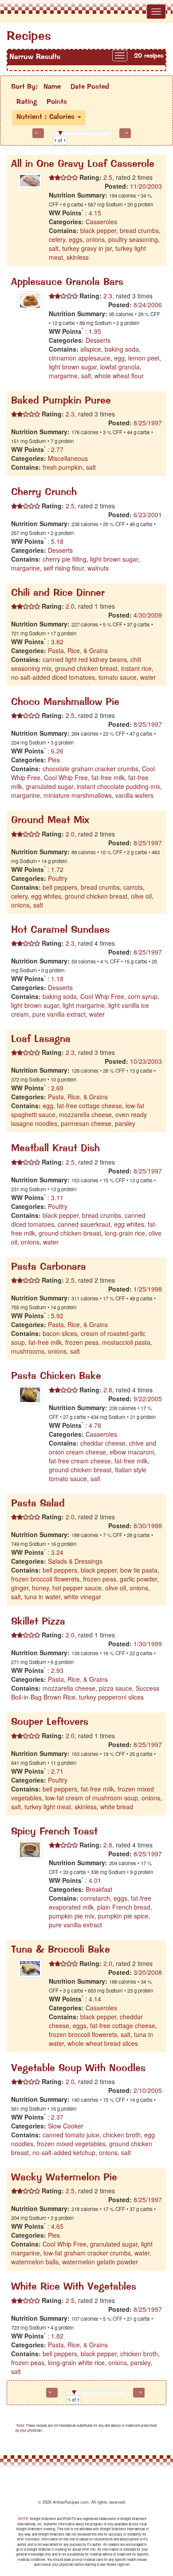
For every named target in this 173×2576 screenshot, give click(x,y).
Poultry (58, 878)
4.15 (95, 213)
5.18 (57, 541)
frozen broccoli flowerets (45, 1579)
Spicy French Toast (54, 1832)
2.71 (57, 1771)
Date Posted (90, 87)
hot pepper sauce (77, 1588)
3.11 (57, 1197)
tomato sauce (118, 677)
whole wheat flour (119, 376)
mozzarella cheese (85, 1114)
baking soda (122, 349)
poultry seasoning (133, 239)
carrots (133, 887)
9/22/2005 (148, 1399)
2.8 (107, 1390)
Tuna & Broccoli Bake (61, 1950)
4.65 (57, 2226)
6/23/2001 (148, 515)
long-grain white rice (76, 2362)
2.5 (107, 177)
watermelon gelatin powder (100, 2262)
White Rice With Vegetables (74, 2287)
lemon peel (144, 358)
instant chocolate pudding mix (118, 786)
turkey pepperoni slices (111, 1697)
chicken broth (122, 2135)
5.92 (57, 1316)
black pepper (98, 230)
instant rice (136, 668)
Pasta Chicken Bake (56, 1377)
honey (40, 1588)
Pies (54, 760)
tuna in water (42, 1597)
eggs (76, 239)
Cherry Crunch (44, 493)
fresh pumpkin (63, 467)
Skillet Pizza (38, 1622)
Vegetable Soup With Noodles (78, 2069)
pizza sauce (116, 1688)
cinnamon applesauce (80, 358)
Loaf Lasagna (41, 1040)
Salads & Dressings (75, 1561)
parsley (125, 1123)
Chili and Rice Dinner (58, 593)
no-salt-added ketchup (64, 2152)
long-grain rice (125, 1233)
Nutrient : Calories (47, 117)
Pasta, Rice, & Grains (78, 650)
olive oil (141, 896)
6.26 (57, 751)
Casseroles (101, 222)
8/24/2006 (148, 305)
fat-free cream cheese (80, 1461)
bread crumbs (139, 230)
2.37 (57, 2117)
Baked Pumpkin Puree (61, 401)
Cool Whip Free (66, 777)
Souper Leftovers (50, 1722)
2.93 (57, 1670)
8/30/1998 (148, 1526)
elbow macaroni (132, 1452)
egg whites (46, 896)
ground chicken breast (86, 668)
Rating (27, 102)
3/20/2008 (148, 1972)
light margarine (84, 1005)
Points (57, 102)
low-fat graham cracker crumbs (87, 2253)
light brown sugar (73, 367)
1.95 (95, 331)
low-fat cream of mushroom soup (92, 1798)
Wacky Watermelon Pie (64, 2178)
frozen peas (82, 1342)
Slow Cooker (66, 2126)
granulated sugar (49, 786)
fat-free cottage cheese (89, 1106)
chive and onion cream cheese (102, 1447)
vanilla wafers (134, 795)
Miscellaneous (68, 458)
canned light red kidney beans (85, 659)
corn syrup (143, 996)
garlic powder (138, 1579)
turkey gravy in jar (87, 248)
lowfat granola (120, 367)
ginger (20, 1588)
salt (54, 248)
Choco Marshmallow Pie (65, 703)
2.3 (107, 296)
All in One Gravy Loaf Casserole (83, 164)
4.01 (95, 1880)
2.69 (57, 1088)
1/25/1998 (148, 1289)
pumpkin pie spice (123, 1916)
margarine (63, 376)
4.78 (95, 1425)
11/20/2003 (146, 186)
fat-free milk (108, 777)
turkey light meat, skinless (61, 1807)
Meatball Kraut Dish (55, 1149)
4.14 (95, 1999)
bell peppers (60, 887)
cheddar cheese (103, 1443)
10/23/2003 (146, 1061)
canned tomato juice (71, 2135)
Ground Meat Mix (50, 821)
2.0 (69, 606)
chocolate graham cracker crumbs (90, 769)
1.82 (57, 2336)
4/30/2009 (148, 615)
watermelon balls (35, 2262)
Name (52, 87)
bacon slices (60, 1333)
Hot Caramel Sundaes (60, 930)
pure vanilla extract (59, 1014)
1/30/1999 (148, 1644)
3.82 (57, 642)
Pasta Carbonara (49, 1267)
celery (57, 239)
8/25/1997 (148, 423)
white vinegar (83, 1597)
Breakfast (99, 1889)
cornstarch (95, 1898)
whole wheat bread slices (103, 2043)
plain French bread (124, 1907)
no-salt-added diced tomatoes (53, 677)
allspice (91, 349)
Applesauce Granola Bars (67, 283)
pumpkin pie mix (72, 1916)
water (148, 677)
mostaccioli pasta (126, 1342)
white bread (117, 1807)
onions (95, 239)
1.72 (57, 869)
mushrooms (28, 1351)
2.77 (57, 449)
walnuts (98, 568)
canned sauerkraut (84, 1224)
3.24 (57, 1552)
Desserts (98, 340)
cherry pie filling (65, 559)
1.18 (57, 979)
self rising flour (64, 568)
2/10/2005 (148, 2090)
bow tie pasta (139, 1570)
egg (119, 358)
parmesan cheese (86, 1123)
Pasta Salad (38, 1504)
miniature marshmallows (78, 795)
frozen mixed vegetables (71, 2144)
